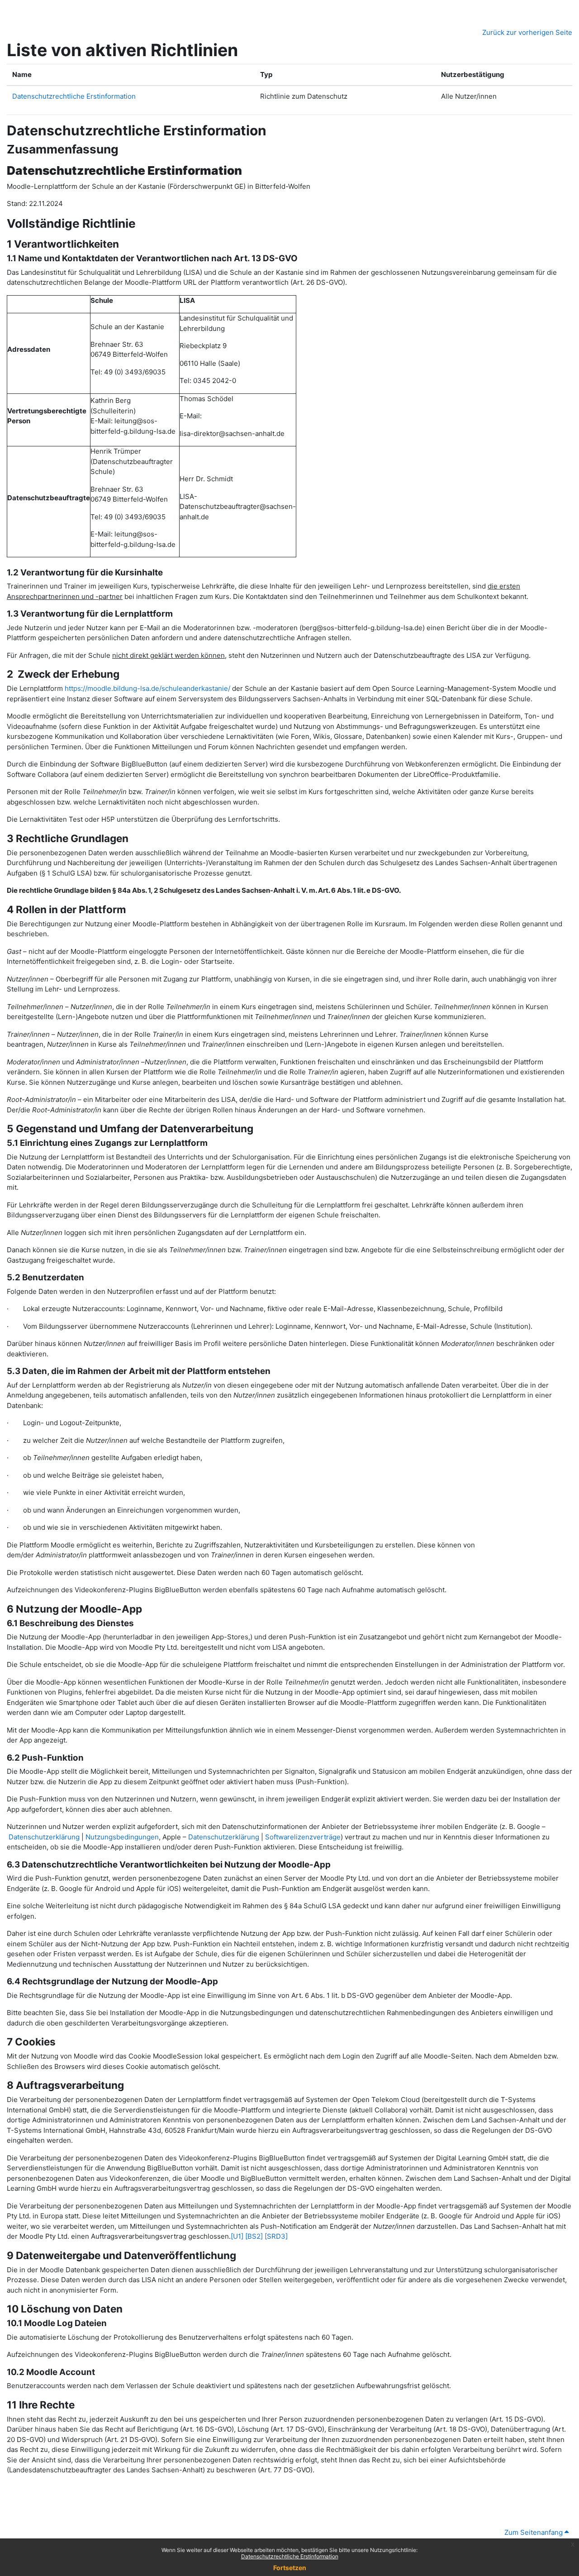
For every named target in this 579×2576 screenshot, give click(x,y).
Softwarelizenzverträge (303, 1837)
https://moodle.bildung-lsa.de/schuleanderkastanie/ (147, 688)
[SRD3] (276, 2236)
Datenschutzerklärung (44, 1837)
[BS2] (254, 2236)
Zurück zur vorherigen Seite (527, 32)
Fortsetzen (290, 2568)
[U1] (237, 2236)
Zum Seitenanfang (534, 2532)
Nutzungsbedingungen (122, 1837)
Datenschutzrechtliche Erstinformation (290, 2556)
